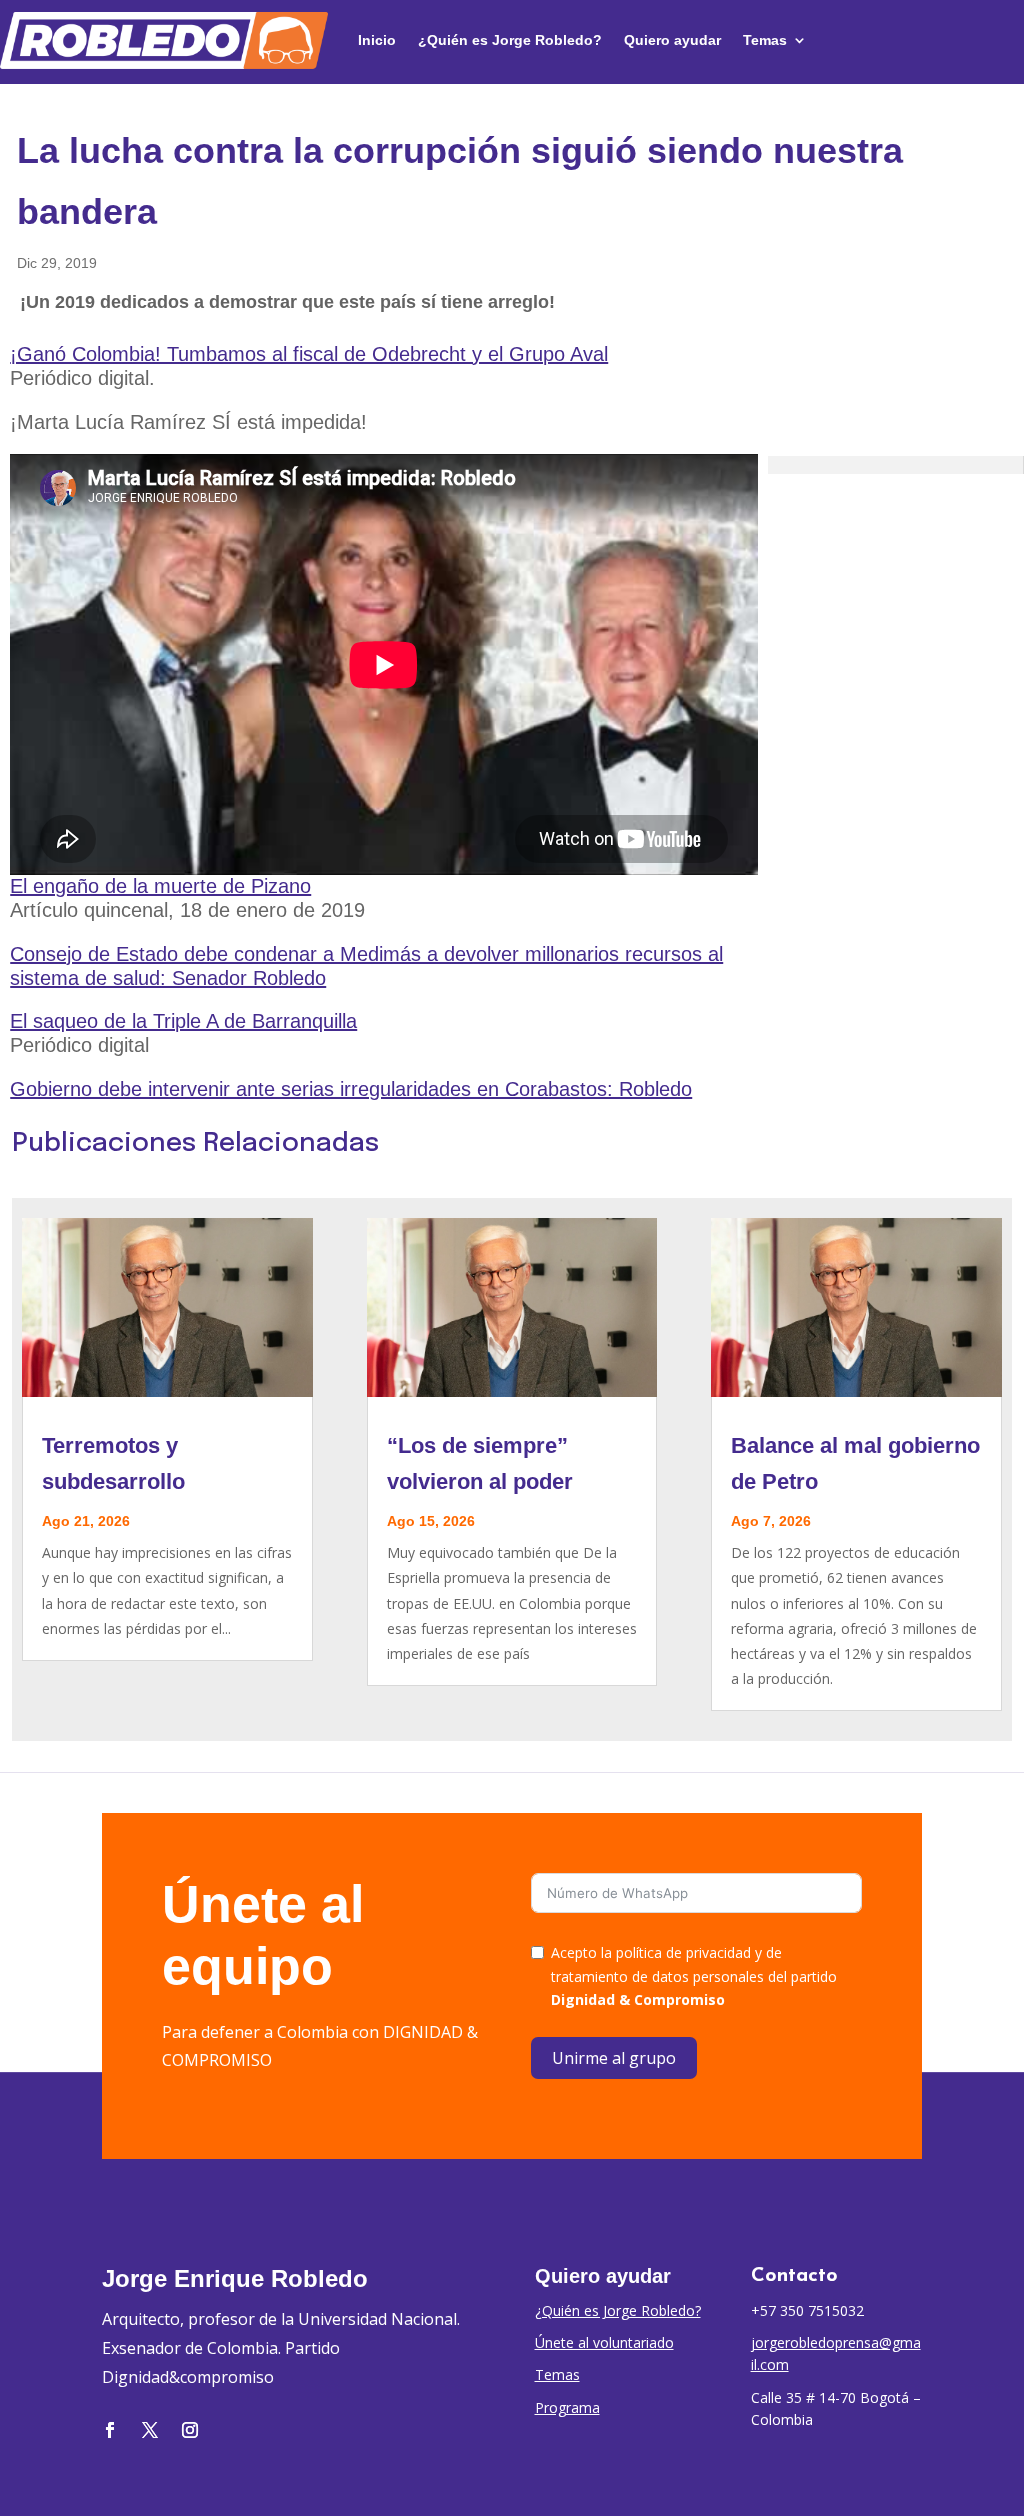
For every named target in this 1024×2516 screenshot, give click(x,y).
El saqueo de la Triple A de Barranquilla (183, 1021)
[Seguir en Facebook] (110, 2430)
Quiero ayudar (672, 40)
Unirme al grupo (614, 2058)
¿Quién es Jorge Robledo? (510, 40)
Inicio (377, 40)
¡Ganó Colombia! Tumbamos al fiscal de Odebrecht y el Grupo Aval (309, 354)
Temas (765, 40)
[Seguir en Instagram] (190, 2430)
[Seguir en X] (150, 2430)
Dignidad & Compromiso (638, 1999)
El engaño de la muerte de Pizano (160, 886)
